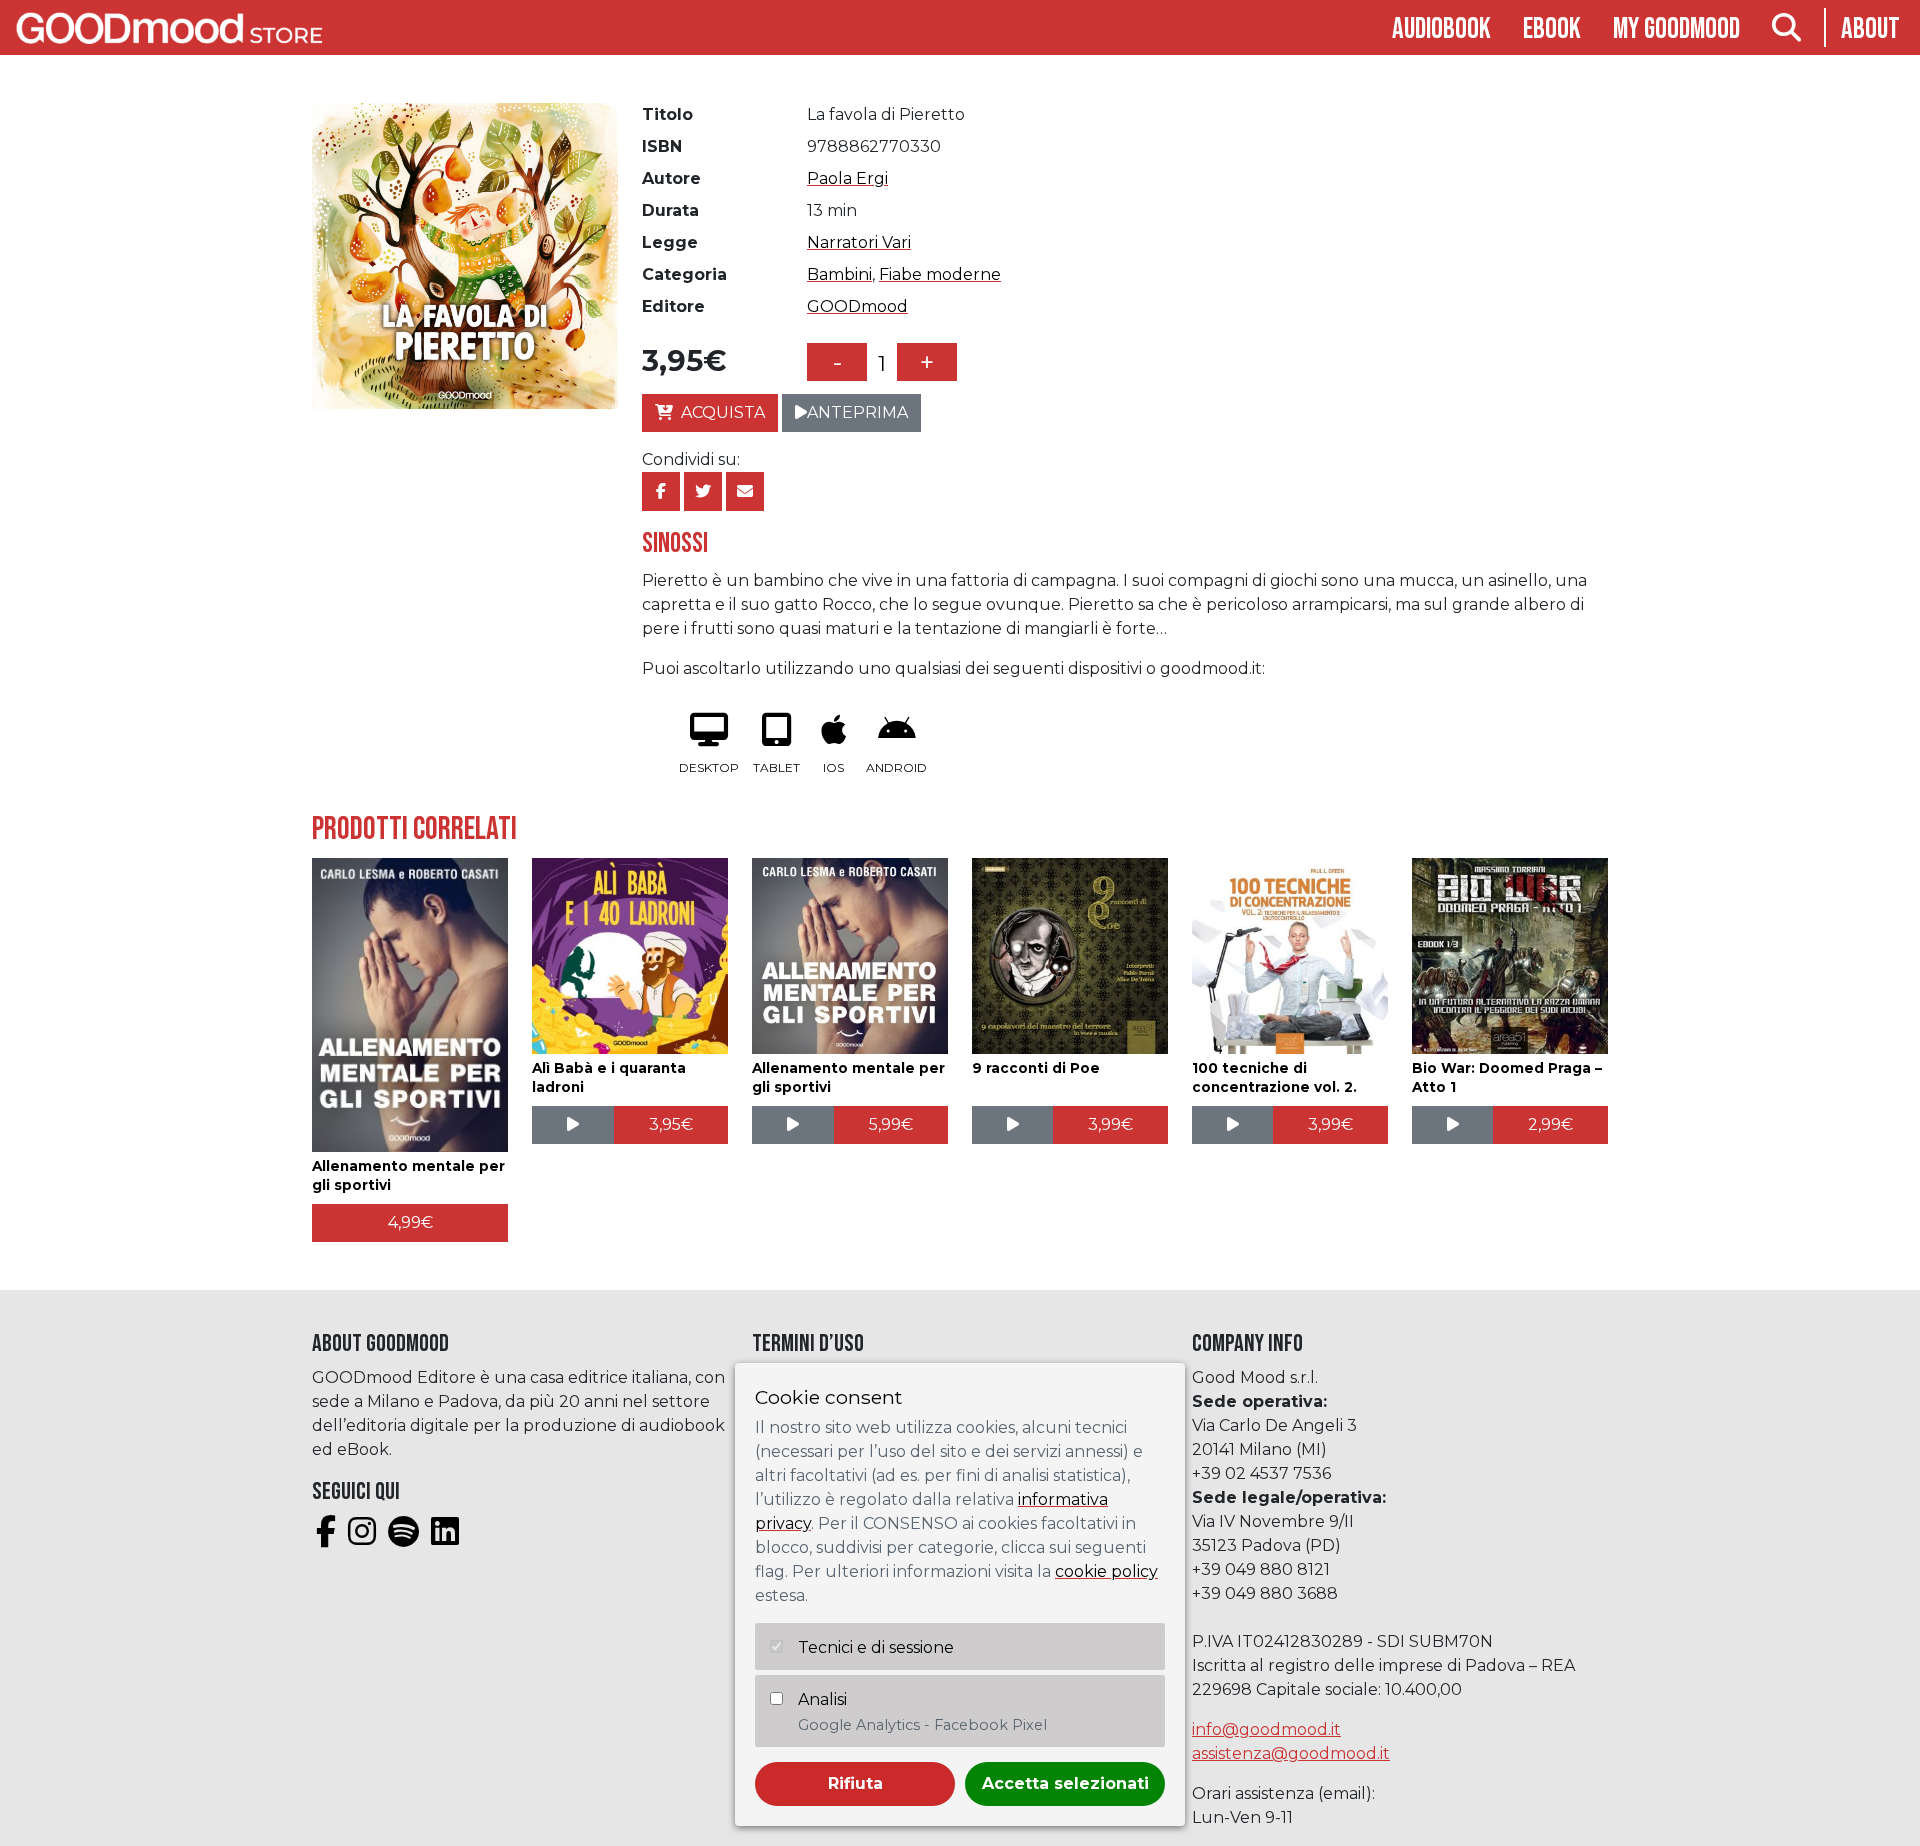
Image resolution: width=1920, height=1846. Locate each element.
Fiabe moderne (940, 274)
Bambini (839, 274)
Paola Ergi (847, 178)
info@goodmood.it (1266, 1729)
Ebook (1552, 29)
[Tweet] (703, 491)
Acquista (723, 412)
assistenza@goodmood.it (1291, 1753)
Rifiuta (855, 1783)
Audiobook (1441, 29)
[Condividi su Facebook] (661, 491)
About (1870, 29)
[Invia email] (745, 491)
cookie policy (1106, 1571)
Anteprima (857, 412)
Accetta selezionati (1065, 1783)
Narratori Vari (859, 242)
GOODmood (857, 306)
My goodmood (1676, 29)
